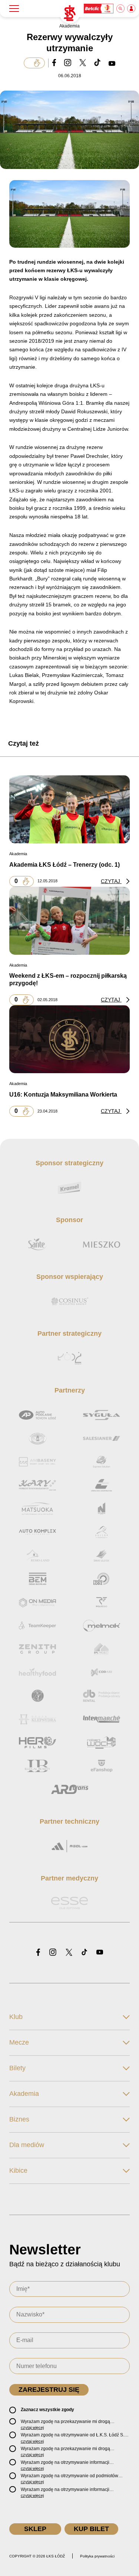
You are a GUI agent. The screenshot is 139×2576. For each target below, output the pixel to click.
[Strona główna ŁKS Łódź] (70, 13)
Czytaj (111, 881)
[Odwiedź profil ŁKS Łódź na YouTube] (100, 1953)
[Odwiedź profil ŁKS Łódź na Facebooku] (38, 1953)
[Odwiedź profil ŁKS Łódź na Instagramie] (53, 1953)
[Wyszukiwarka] (121, 9)
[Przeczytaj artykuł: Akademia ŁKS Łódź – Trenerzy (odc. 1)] (69, 809)
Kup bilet (91, 2529)
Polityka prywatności (97, 2556)
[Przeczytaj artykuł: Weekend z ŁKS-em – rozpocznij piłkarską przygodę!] (69, 921)
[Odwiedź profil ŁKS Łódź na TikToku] (84, 1953)
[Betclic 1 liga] (99, 9)
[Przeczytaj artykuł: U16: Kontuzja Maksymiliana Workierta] (69, 1039)
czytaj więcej (32, 2427)
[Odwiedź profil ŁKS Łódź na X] (69, 1953)
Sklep (35, 2529)
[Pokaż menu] (14, 9)
